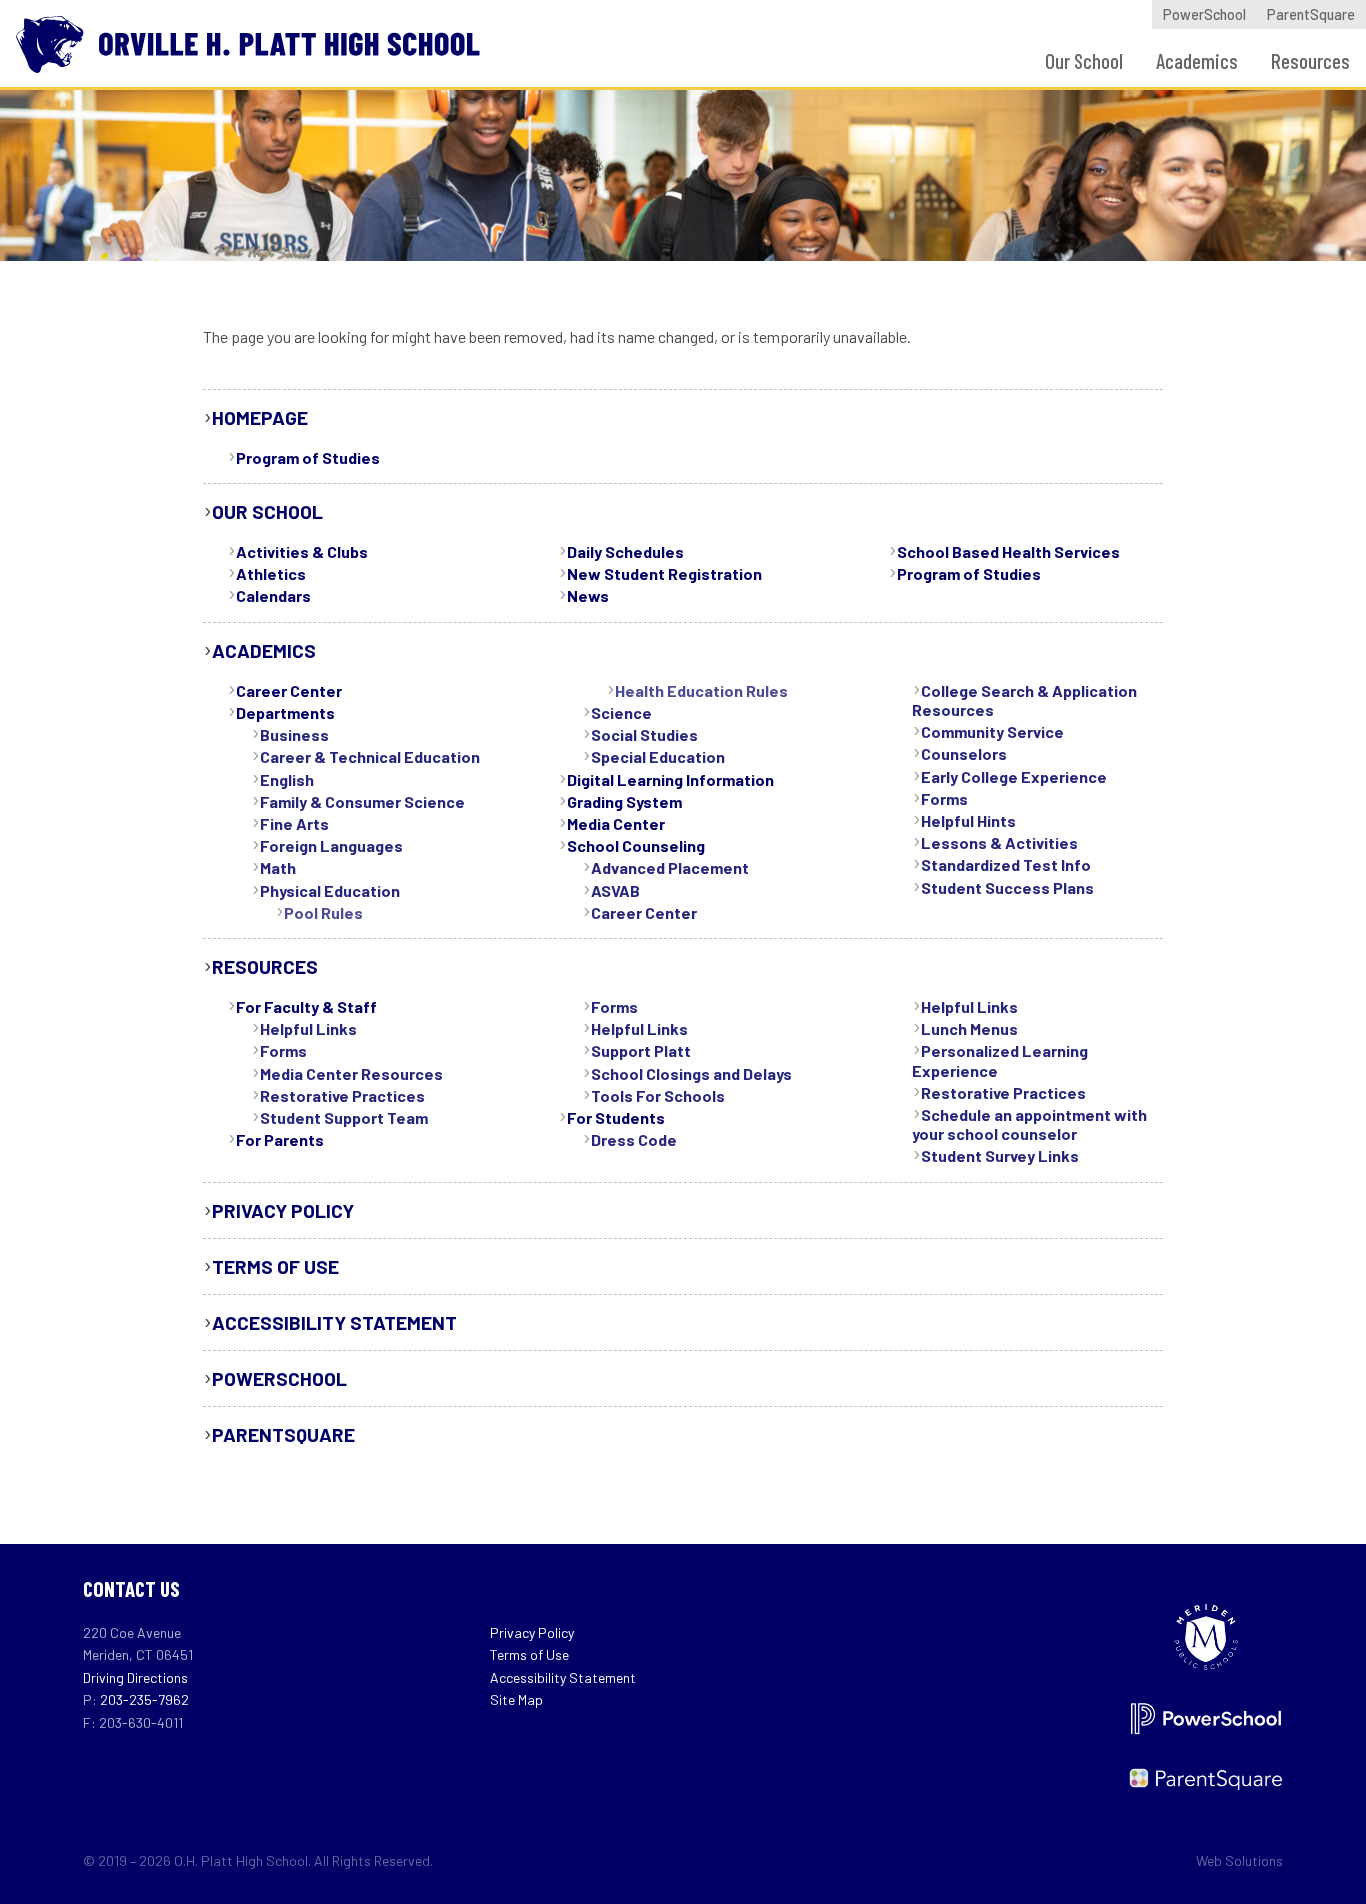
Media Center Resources (351, 1073)
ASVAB (615, 890)
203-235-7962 (144, 1699)
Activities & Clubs (302, 551)
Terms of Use (275, 1266)
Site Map (516, 1699)
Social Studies (644, 734)
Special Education (658, 756)
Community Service (992, 731)
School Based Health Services (1008, 551)
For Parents (280, 1139)
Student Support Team (344, 1117)
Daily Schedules (625, 551)
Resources (1310, 60)
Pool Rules (323, 912)
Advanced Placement (670, 867)
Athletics (271, 573)
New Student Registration (664, 573)
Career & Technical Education (370, 756)
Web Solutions (1239, 1860)
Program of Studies (308, 457)
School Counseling (636, 845)
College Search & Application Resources (1024, 700)
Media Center (616, 823)
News (588, 595)
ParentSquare (1311, 14)
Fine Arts (294, 823)
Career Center (289, 690)
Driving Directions (135, 1677)
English (287, 779)
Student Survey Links (1000, 1155)
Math (278, 867)
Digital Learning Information (670, 779)
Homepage (260, 417)
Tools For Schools (658, 1095)
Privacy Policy (283, 1210)
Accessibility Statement (334, 1322)
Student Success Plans (1007, 887)
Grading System (624, 801)
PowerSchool (1204, 14)
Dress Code (634, 1139)
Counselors (964, 753)
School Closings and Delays (691, 1073)
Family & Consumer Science (362, 801)
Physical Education (330, 890)
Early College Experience (1014, 776)
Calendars (273, 595)
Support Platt (641, 1050)
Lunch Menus (969, 1028)
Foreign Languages (331, 845)
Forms (944, 798)
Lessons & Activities (999, 842)
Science (621, 712)
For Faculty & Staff (306, 1006)
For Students (616, 1117)
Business (294, 734)
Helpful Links (308, 1028)
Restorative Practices (342, 1095)
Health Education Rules (701, 690)
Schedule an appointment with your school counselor (1029, 1124)
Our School (1084, 60)
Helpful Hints (968, 820)
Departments (285, 712)
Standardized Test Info (1006, 864)
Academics (1197, 60)
